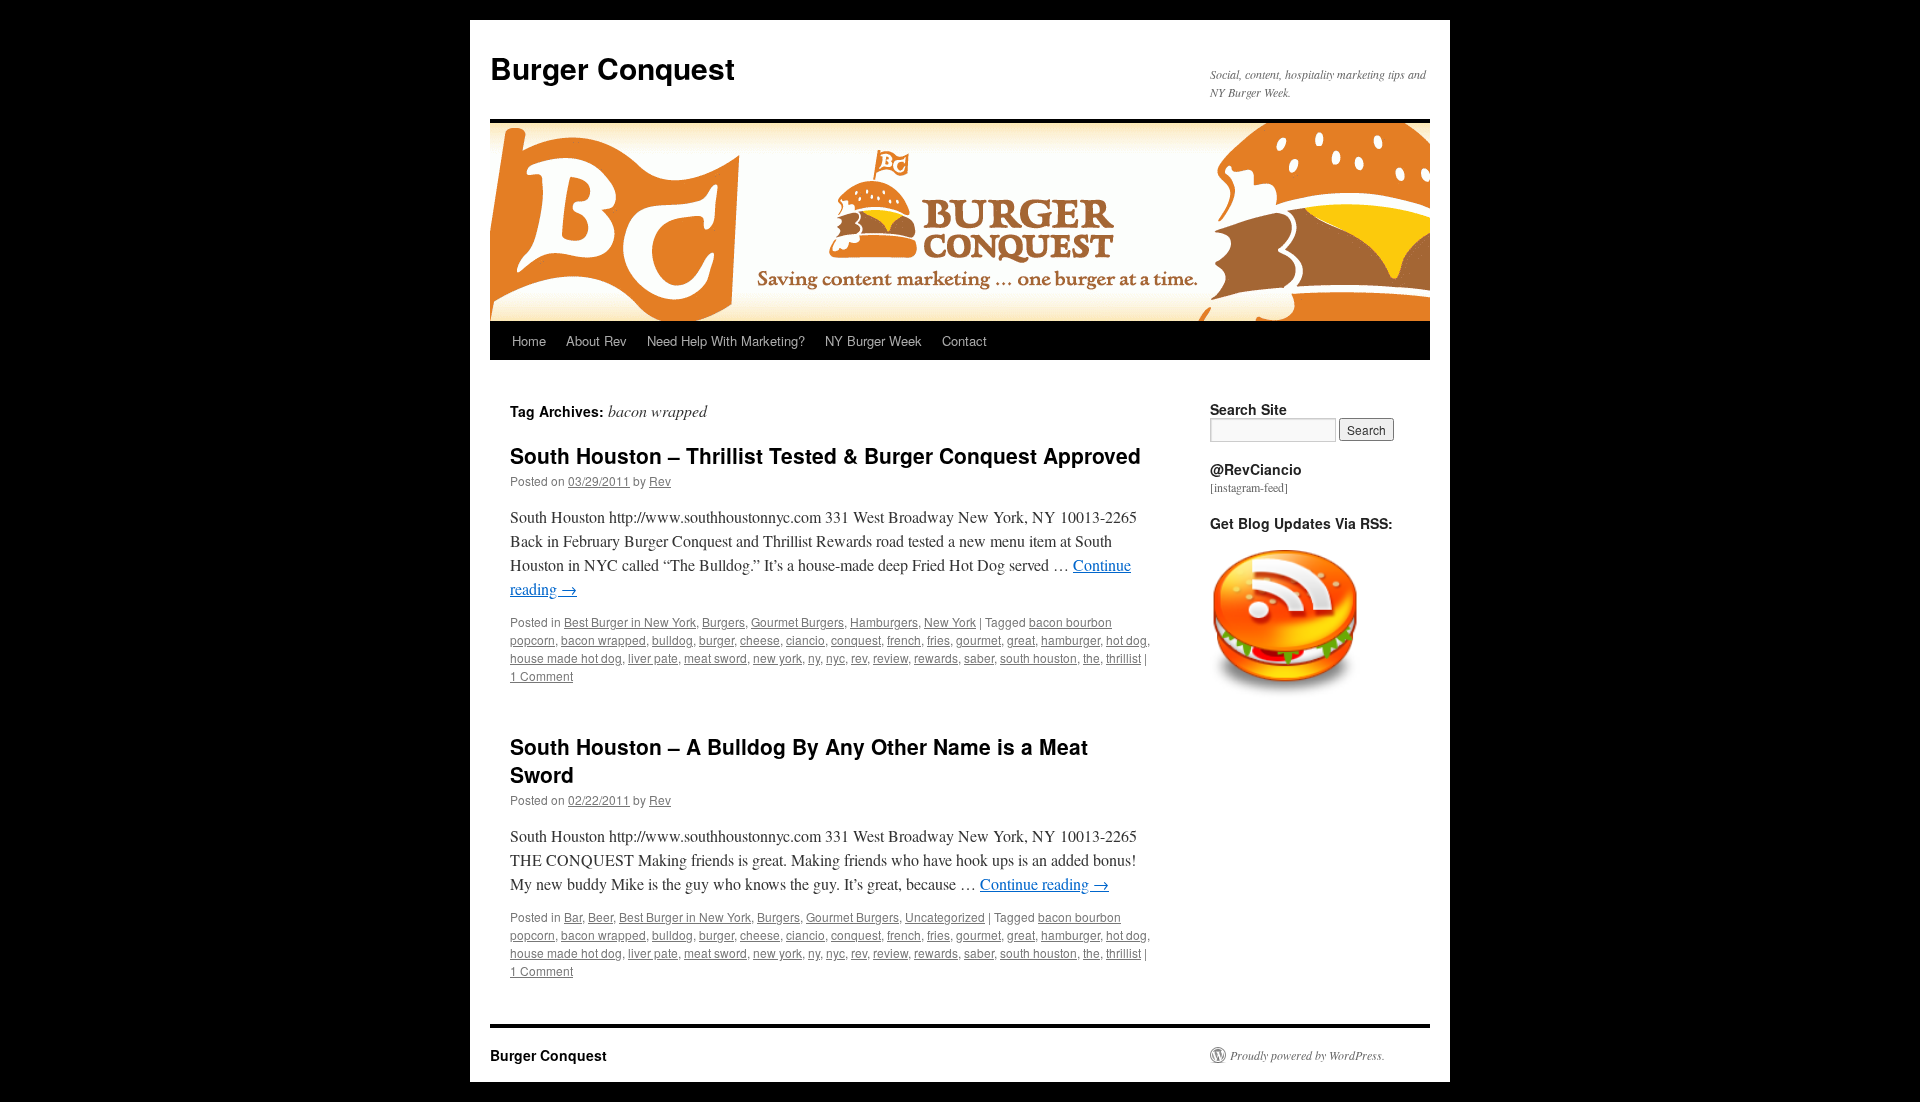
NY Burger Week (873, 340)
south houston (1038, 657)
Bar (573, 916)
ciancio (805, 639)
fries (938, 639)
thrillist (1123, 657)
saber (979, 657)
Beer (600, 916)
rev (859, 657)
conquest (856, 639)
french (904, 639)
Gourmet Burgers (797, 621)
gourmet (978, 639)
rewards (936, 657)
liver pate (653, 657)
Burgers (723, 621)
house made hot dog (566, 657)
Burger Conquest (612, 67)
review (890, 657)
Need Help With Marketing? (726, 340)
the (1091, 657)
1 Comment (541, 675)
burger (716, 639)
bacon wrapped (603, 639)
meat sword (715, 657)
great (1021, 639)
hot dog (1126, 639)
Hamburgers (884, 621)
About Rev (596, 340)
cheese (760, 639)
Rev (660, 480)
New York (950, 621)
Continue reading (1044, 883)
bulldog (672, 639)
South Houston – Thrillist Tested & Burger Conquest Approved (825, 455)
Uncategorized (945, 916)
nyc (835, 657)
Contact (964, 340)
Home (529, 340)
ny (814, 657)
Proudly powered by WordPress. (1307, 1055)
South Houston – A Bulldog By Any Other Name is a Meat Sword (799, 759)
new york (777, 657)
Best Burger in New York (630, 621)
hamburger (1070, 639)
